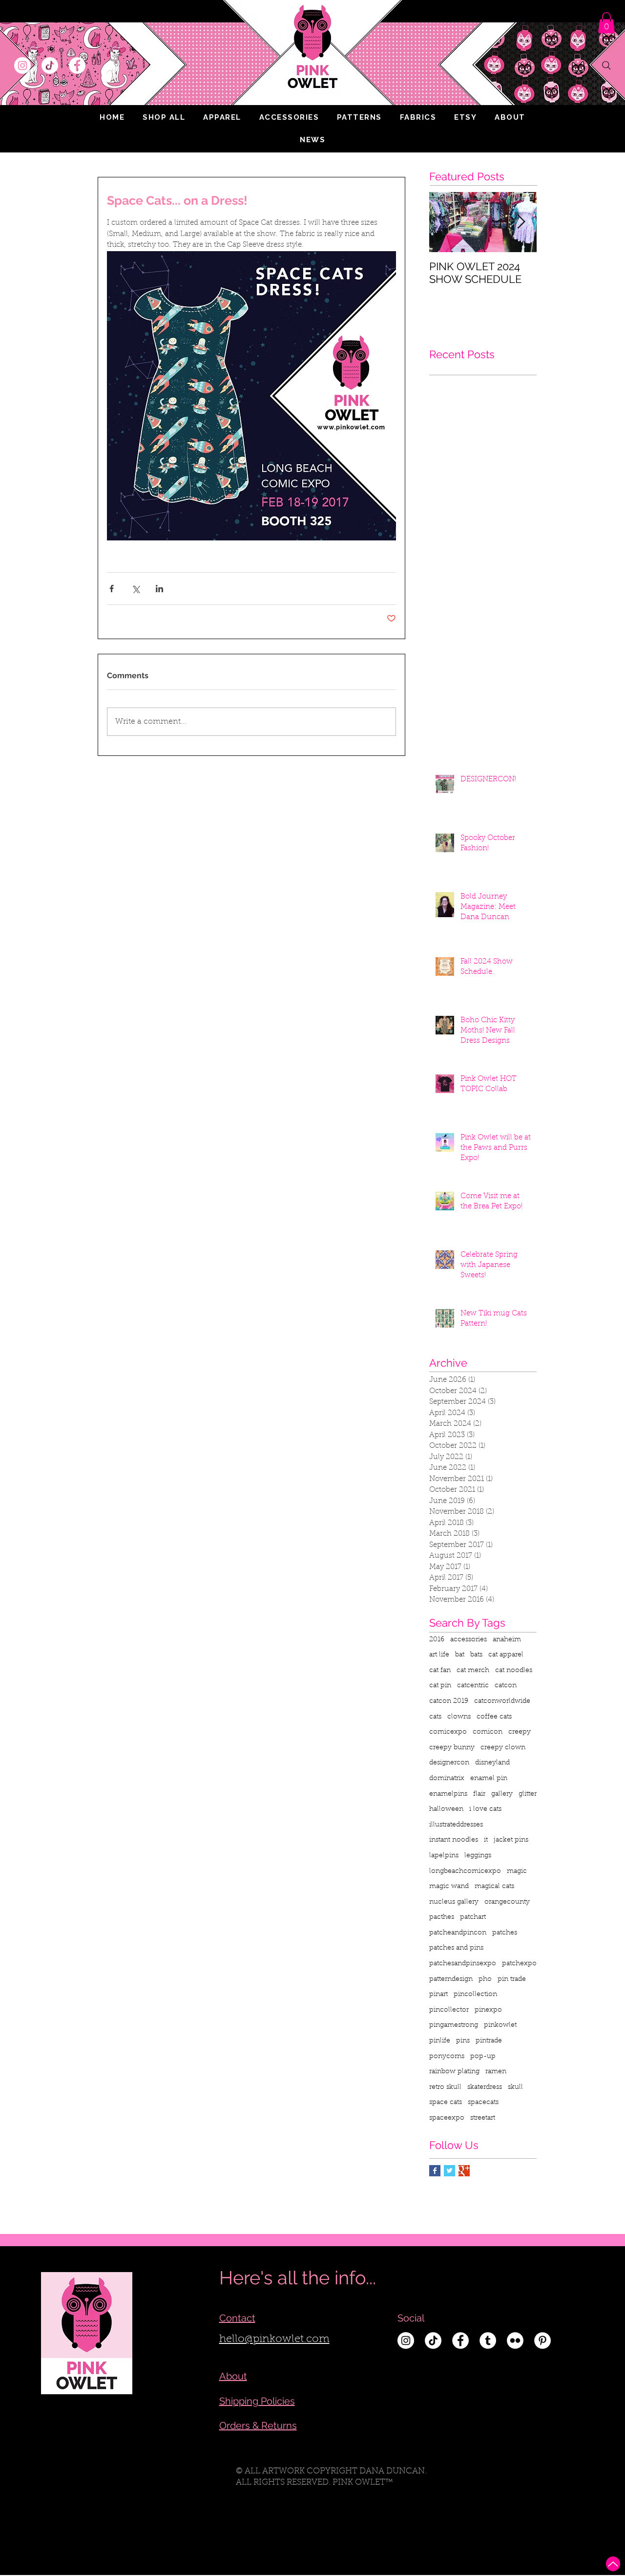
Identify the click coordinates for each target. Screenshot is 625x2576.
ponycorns (447, 2057)
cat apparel (506, 1655)
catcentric (473, 1686)
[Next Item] (521, 222)
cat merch (473, 1671)
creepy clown (503, 1748)
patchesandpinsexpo (463, 1964)
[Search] (606, 65)
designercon (449, 1763)
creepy (520, 1732)
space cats (446, 2103)
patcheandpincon (458, 1933)
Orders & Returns (258, 2426)
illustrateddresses (456, 1825)
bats (476, 1655)
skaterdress (485, 2087)
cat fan (440, 1671)
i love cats (485, 1809)
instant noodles (454, 1840)
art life (439, 1655)
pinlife (440, 2041)
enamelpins (448, 1794)
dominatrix (447, 1779)
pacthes (442, 1917)
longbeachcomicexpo (465, 1871)
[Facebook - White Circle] (77, 65)
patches (505, 1933)
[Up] (613, 2564)
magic (517, 1871)
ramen (496, 2072)
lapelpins (444, 1856)
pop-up (483, 2057)
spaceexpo (447, 2118)
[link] (606, 23)
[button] (222, 117)
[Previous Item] (445, 222)
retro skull (445, 2087)
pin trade (512, 1979)
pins (463, 2041)
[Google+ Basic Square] (464, 2171)
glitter (528, 1794)
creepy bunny (452, 1748)
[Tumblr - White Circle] (488, 2340)
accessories (469, 1640)
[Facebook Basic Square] (435, 2171)
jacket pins (511, 1840)
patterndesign (451, 1979)
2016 (437, 1640)
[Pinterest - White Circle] (542, 2340)
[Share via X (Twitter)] (135, 589)
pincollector (449, 2010)
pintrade (489, 2041)
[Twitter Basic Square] (449, 2171)
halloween (446, 1809)
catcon (506, 1686)
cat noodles (514, 1671)
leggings (478, 1856)
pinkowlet (500, 2025)
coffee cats (494, 1717)
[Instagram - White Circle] (22, 65)
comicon (488, 1732)
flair (479, 1794)
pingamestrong (454, 2025)
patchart (473, 1917)
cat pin (440, 1686)
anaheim (507, 1640)
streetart (483, 2118)
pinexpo (488, 2010)
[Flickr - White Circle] (515, 2340)
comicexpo (448, 1732)
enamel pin (489, 1779)
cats (435, 1717)
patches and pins (456, 1948)
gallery (502, 1794)
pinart (438, 1995)
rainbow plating (454, 2072)
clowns (459, 1717)
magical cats (494, 1887)
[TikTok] (50, 65)
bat (460, 1655)
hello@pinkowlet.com (274, 2340)
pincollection (475, 1995)
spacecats (483, 2103)
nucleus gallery (454, 1902)
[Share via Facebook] (112, 589)
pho (485, 1979)
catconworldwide (502, 1701)
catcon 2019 (449, 1701)
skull (515, 2087)
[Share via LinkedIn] (159, 589)
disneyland (492, 1763)
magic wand (449, 1887)
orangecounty (507, 1902)
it (486, 1840)
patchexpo (519, 1964)
